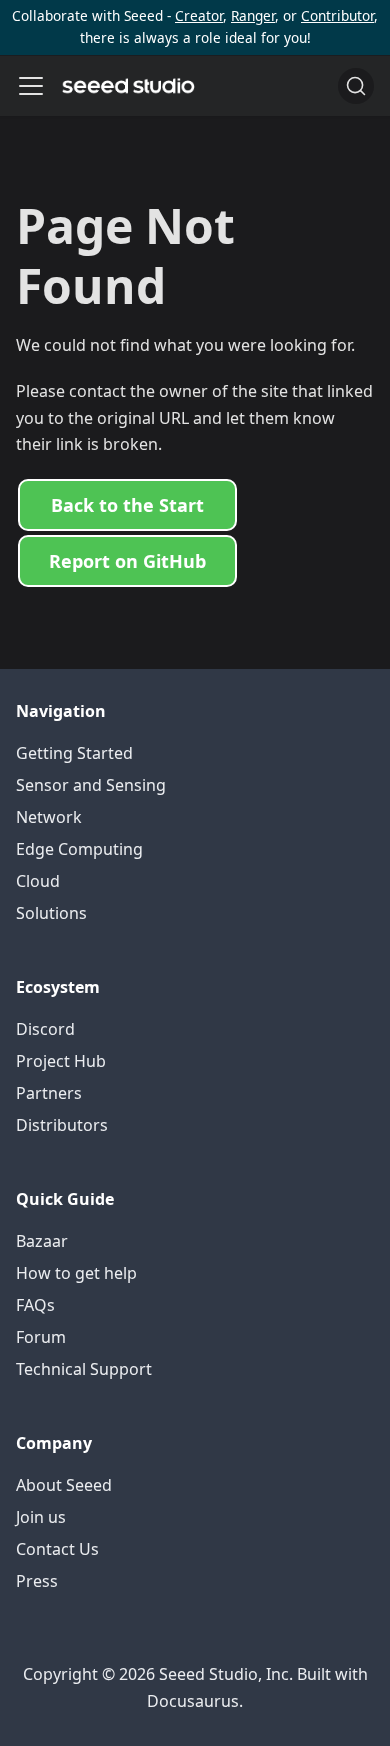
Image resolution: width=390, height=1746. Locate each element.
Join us (41, 1517)
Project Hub (61, 1061)
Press (37, 1581)
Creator (199, 15)
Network (49, 817)
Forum (41, 1337)
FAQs (35, 1305)
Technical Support (84, 1369)
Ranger (253, 15)
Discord (45, 1029)
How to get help (76, 1273)
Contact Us (57, 1549)
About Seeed (64, 1485)
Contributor (337, 15)
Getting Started (74, 753)
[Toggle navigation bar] (31, 86)
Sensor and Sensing (91, 785)
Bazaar (42, 1241)
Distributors (62, 1125)
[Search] (356, 86)
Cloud (38, 881)
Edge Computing (79, 849)
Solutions (51, 913)
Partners (49, 1093)
